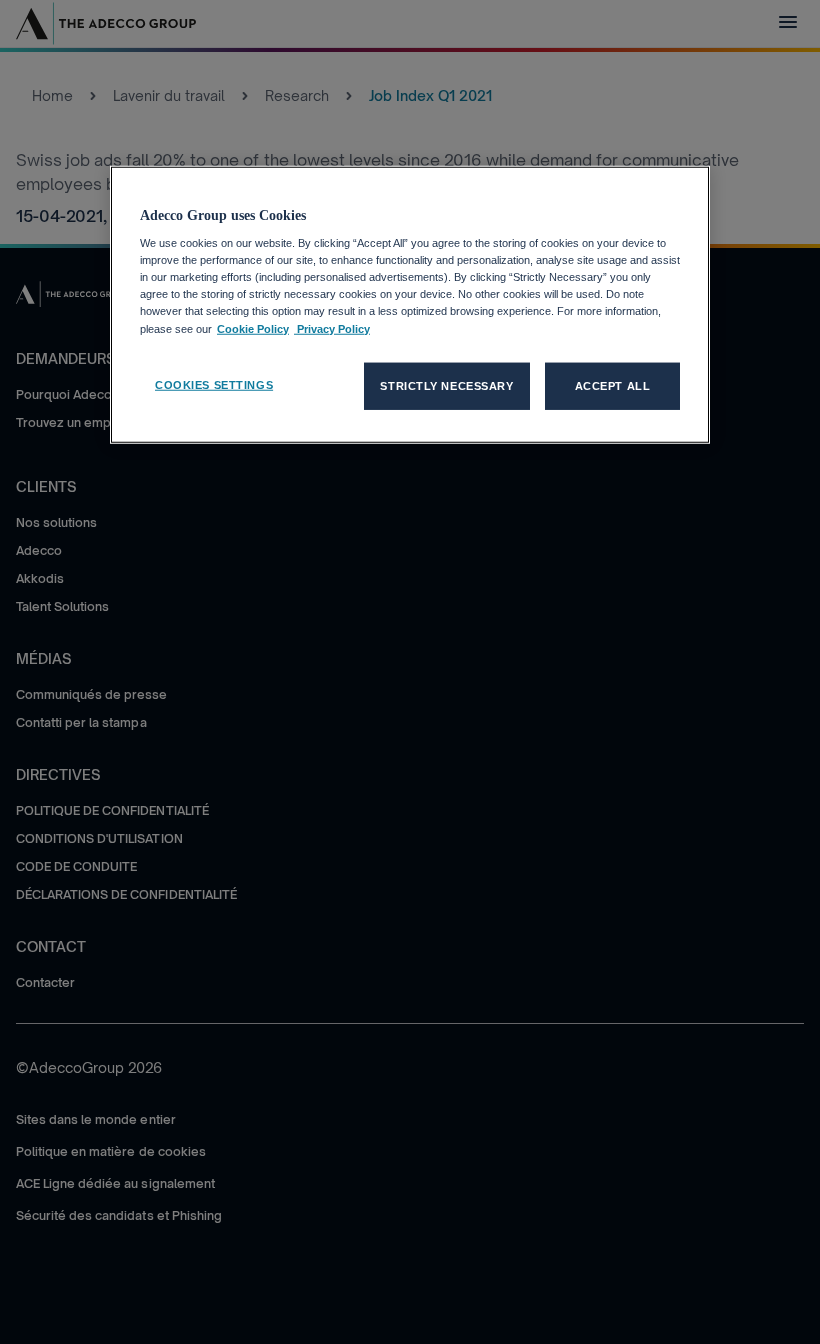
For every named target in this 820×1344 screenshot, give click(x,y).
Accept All (613, 385)
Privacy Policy (332, 328)
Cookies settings (214, 384)
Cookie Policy (253, 328)
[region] (410, 304)
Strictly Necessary (446, 385)
